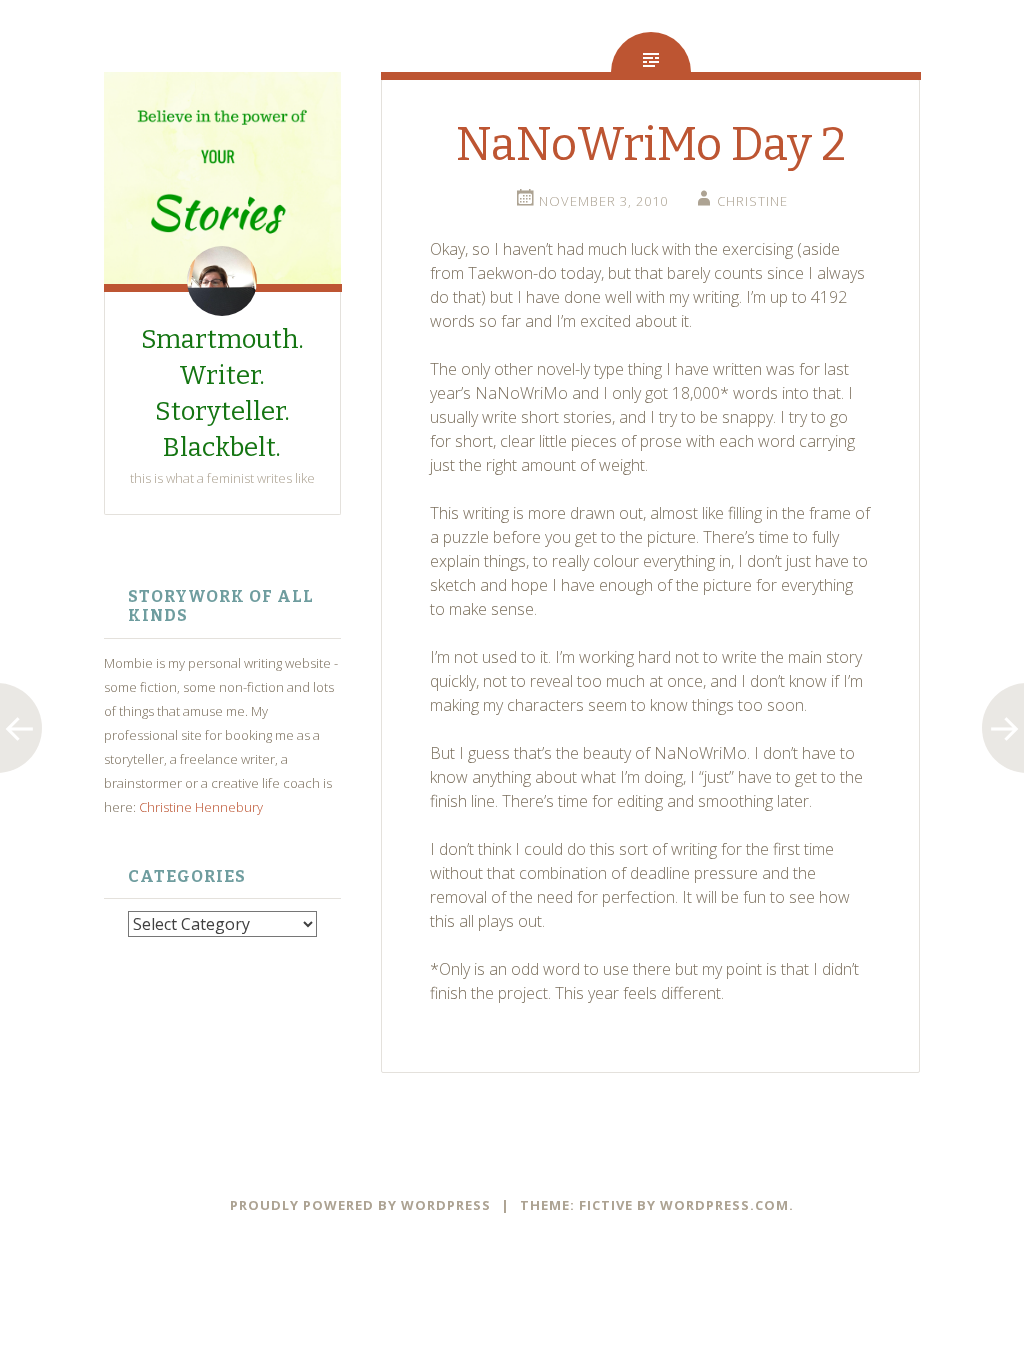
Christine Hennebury (201, 807)
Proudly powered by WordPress (360, 1205)
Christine (752, 201)
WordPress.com (724, 1205)
